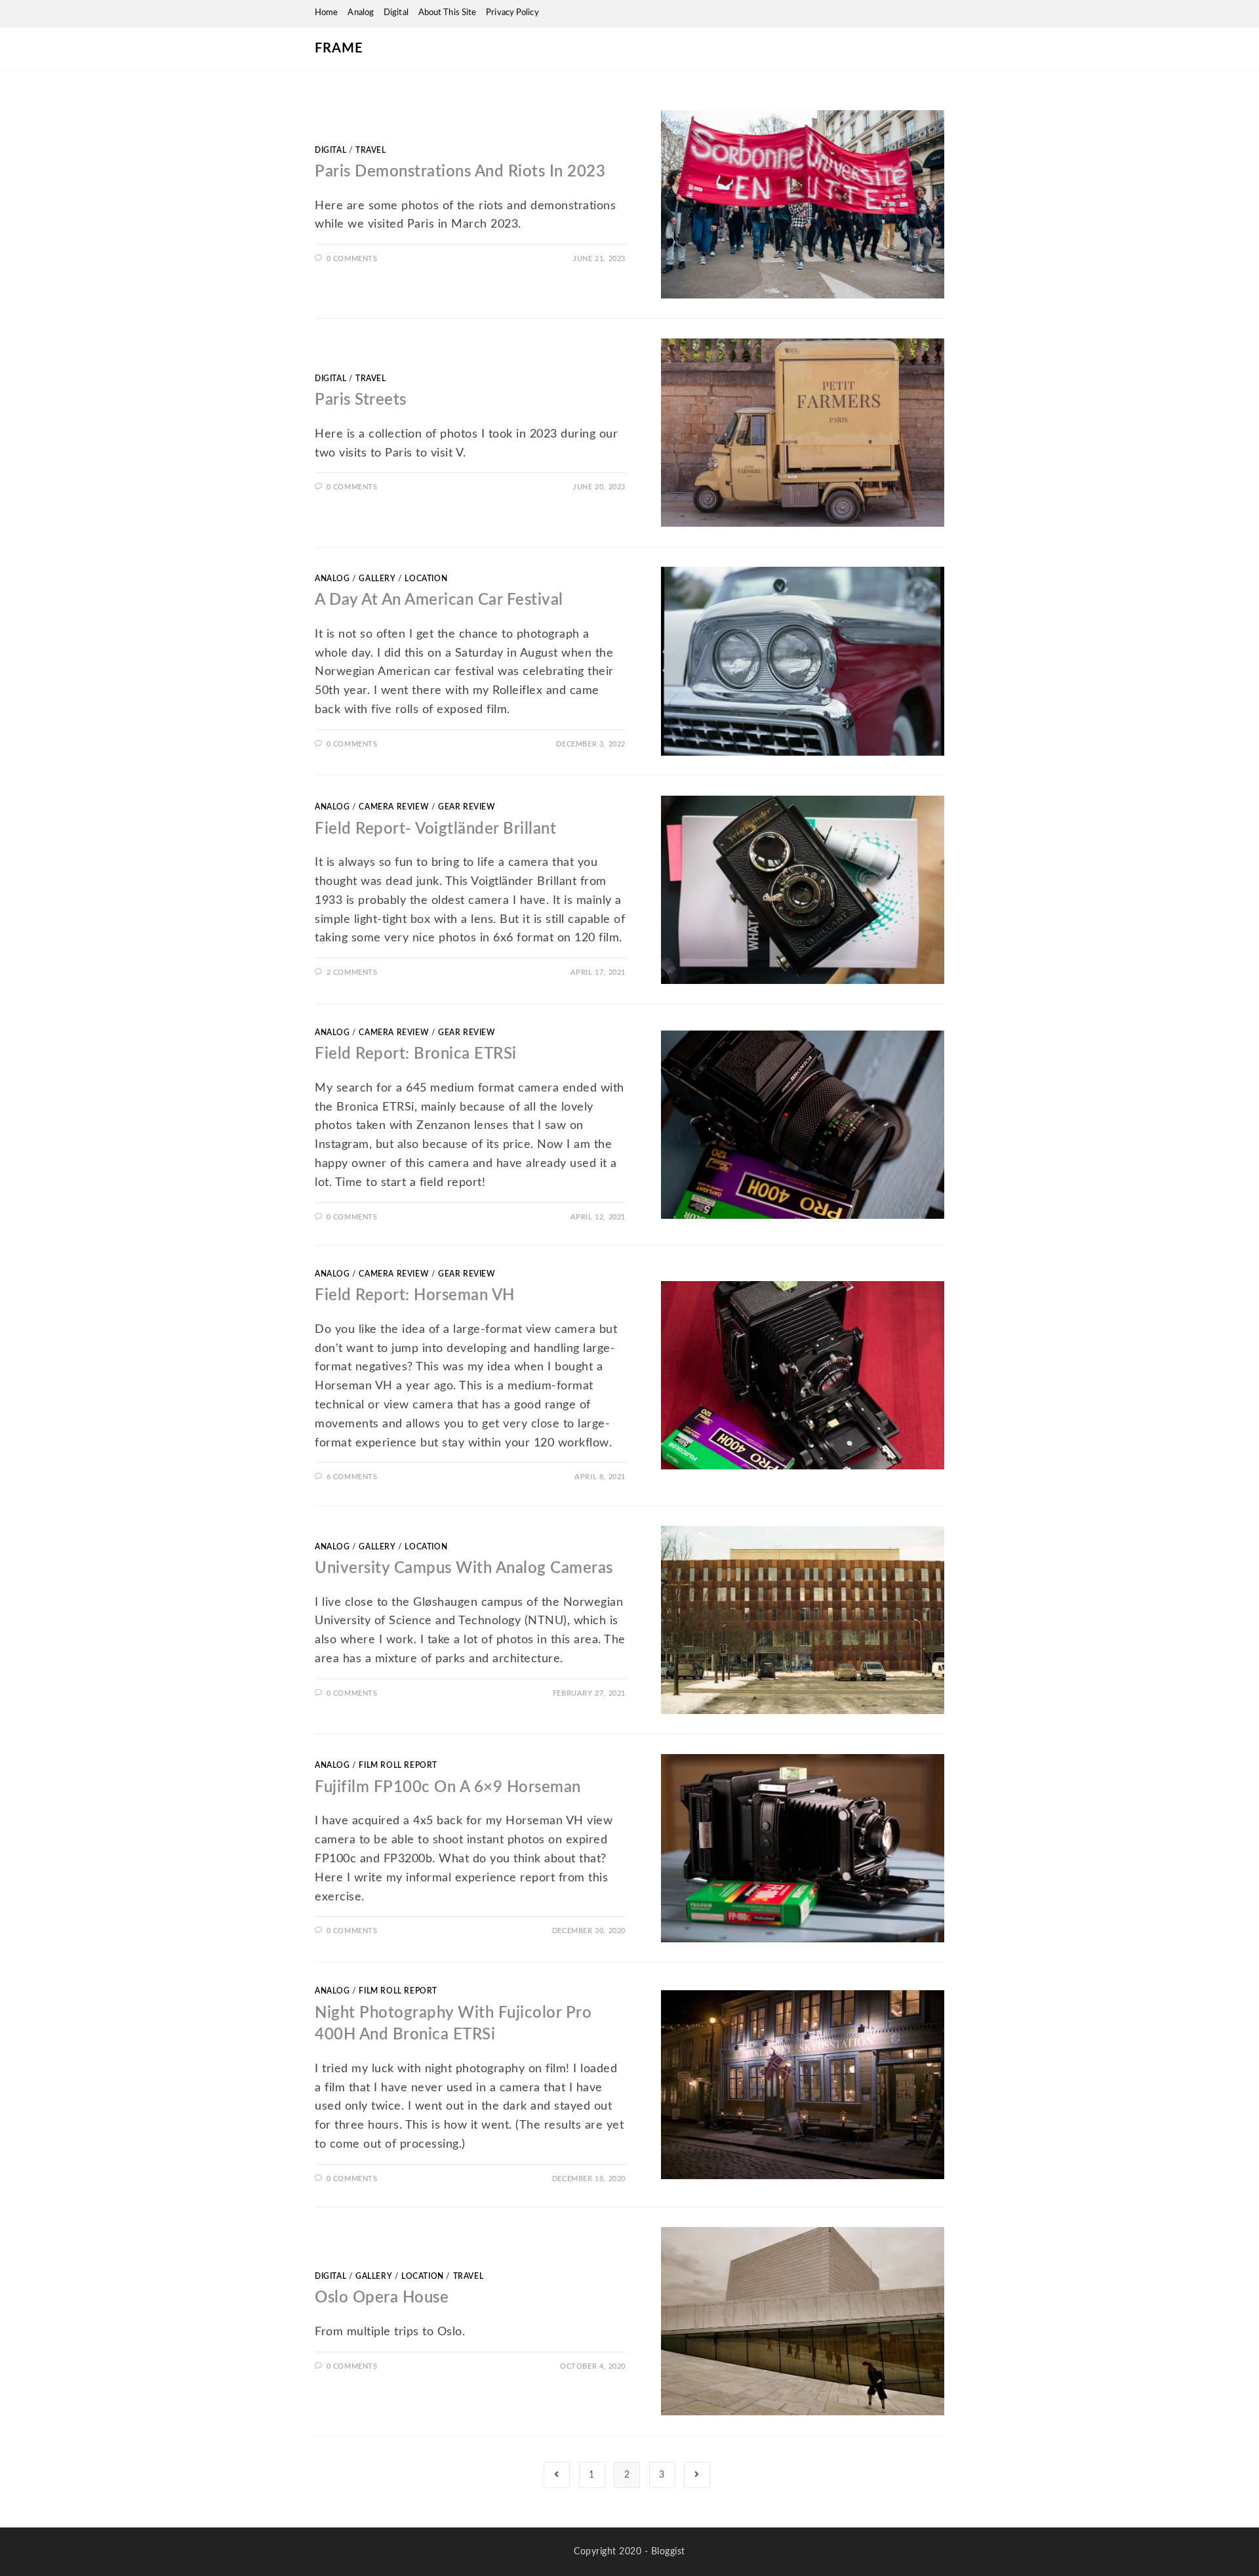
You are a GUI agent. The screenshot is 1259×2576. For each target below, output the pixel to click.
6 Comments (352, 1477)
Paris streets (361, 400)
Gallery (377, 579)
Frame (339, 49)
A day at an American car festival (439, 600)
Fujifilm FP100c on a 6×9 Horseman (448, 1788)
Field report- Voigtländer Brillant (435, 829)
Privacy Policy (512, 13)
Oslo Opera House (382, 2298)
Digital (396, 13)
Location (426, 579)
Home (326, 13)
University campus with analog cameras (464, 1568)
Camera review (394, 807)
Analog (361, 13)
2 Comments (352, 972)
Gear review (467, 807)
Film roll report (398, 1765)
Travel (371, 150)
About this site (448, 13)
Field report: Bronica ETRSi (416, 1054)
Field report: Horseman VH (415, 1296)
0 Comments (352, 259)
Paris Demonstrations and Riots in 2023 (460, 172)
